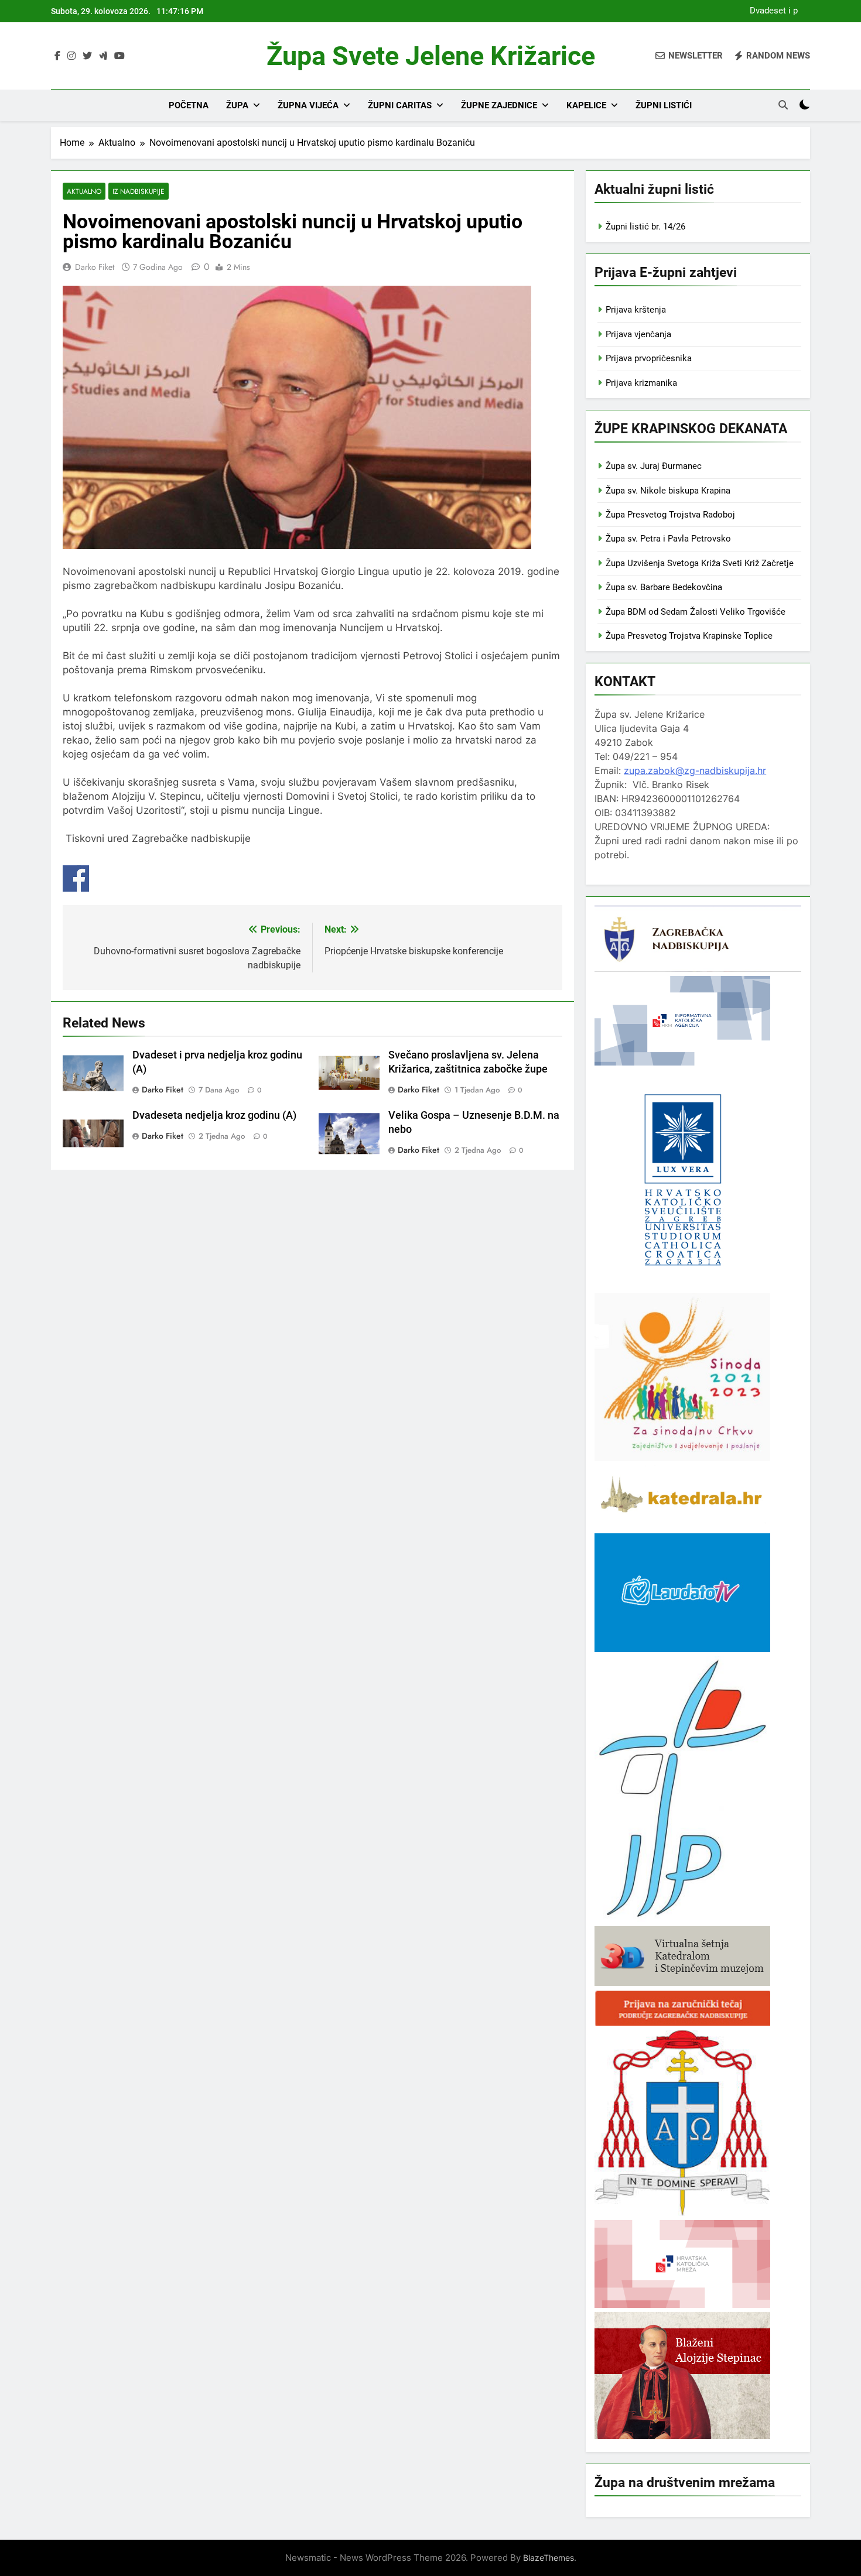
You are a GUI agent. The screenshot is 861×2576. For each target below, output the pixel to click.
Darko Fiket (95, 267)
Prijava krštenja (636, 310)
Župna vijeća (308, 105)
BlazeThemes (549, 2558)
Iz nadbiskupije (139, 191)
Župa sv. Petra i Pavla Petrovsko (668, 539)
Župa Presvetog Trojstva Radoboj (670, 515)
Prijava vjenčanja (638, 334)
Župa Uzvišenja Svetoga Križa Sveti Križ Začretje (700, 563)
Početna (189, 105)
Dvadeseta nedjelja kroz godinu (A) (214, 1115)
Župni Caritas (400, 105)
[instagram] (71, 56)
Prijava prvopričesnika (649, 358)
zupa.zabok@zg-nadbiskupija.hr (695, 770)
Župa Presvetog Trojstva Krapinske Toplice (689, 636)
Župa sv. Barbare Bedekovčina (664, 587)
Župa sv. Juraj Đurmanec (654, 466)
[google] (103, 56)
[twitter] (87, 56)
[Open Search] (783, 105)
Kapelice (586, 105)
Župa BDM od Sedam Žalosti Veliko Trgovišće (696, 612)
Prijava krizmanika (641, 383)
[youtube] (119, 56)
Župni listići (664, 105)
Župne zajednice (499, 105)
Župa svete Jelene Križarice (431, 56)
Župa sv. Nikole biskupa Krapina (668, 491)
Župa (237, 105)
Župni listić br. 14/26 (645, 227)
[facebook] (57, 56)
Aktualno (84, 191)
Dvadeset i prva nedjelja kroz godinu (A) (770, 11)
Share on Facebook (76, 878)
